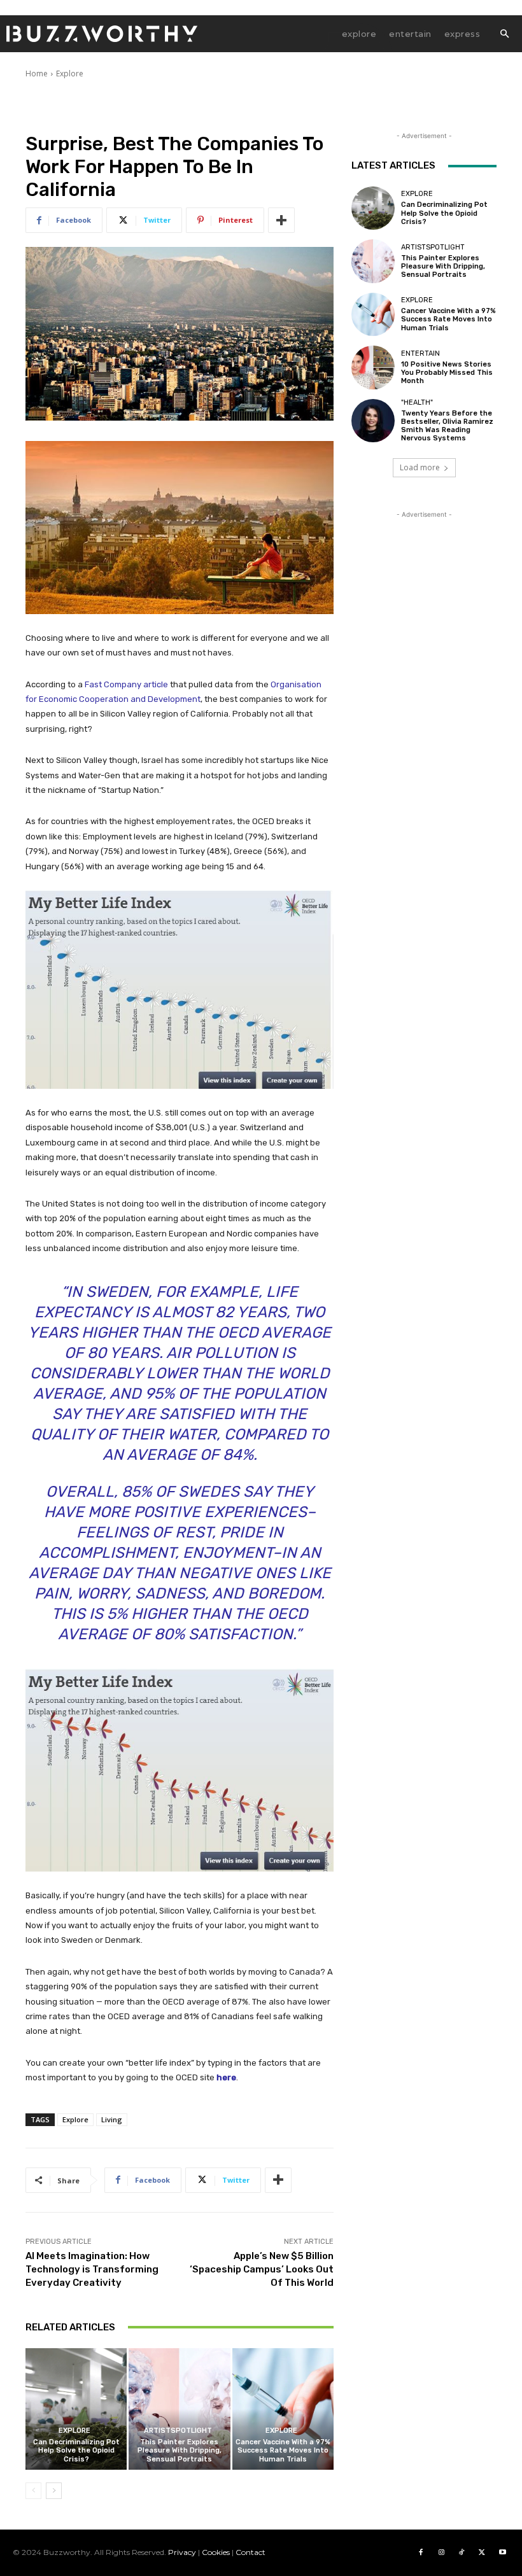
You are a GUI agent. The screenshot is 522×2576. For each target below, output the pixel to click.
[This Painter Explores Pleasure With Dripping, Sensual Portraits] (179, 2409)
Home (37, 73)
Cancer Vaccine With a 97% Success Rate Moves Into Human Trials (283, 2450)
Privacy (182, 2552)
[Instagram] (441, 2552)
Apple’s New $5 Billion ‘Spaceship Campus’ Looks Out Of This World (262, 2269)
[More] (281, 220)
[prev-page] (33, 2491)
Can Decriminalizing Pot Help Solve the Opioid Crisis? (76, 2450)
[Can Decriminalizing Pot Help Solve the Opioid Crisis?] (76, 2409)
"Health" (417, 402)
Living (112, 2119)
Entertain (420, 353)
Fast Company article (126, 684)
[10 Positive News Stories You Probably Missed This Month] (373, 367)
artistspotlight (178, 2431)
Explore (70, 73)
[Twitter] (482, 2552)
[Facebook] (421, 2552)
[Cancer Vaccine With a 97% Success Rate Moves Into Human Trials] (283, 2409)
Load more (420, 467)
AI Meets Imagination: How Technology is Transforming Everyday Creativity (92, 2269)
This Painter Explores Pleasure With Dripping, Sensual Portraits (180, 2450)
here (226, 2077)
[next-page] (54, 2491)
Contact (250, 2552)
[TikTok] (462, 2552)
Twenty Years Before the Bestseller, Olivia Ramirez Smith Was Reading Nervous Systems (447, 426)
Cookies (216, 2552)
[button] (504, 34)
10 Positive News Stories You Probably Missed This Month (447, 373)
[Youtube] (502, 2552)
